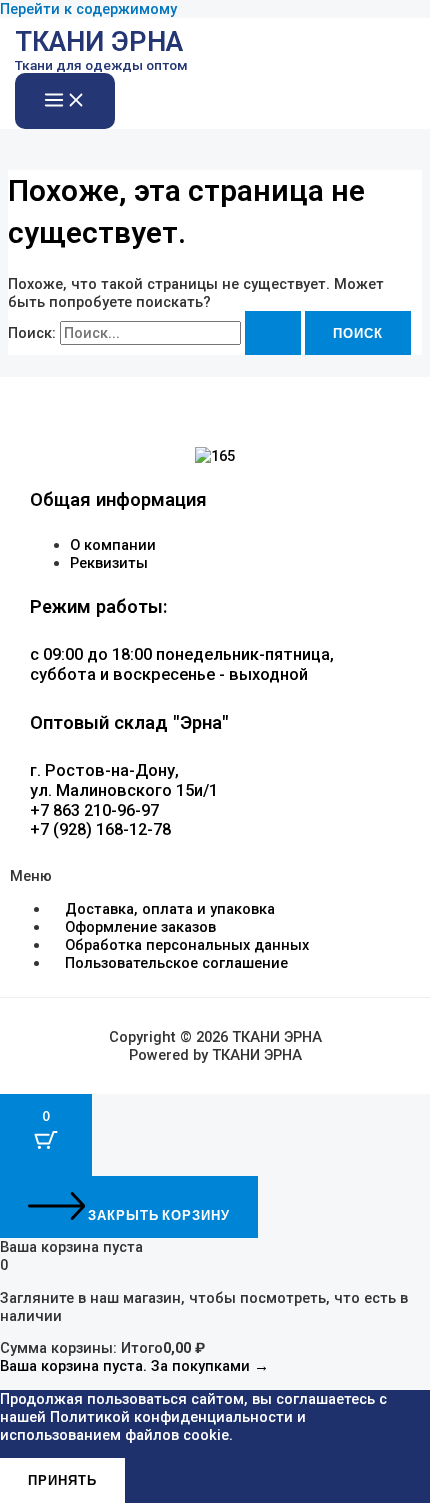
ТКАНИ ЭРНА (99, 42)
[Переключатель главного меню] (65, 101)
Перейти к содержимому (88, 9)
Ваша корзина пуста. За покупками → (134, 1366)
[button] (215, 876)
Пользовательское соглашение (176, 963)
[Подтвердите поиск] (273, 333)
